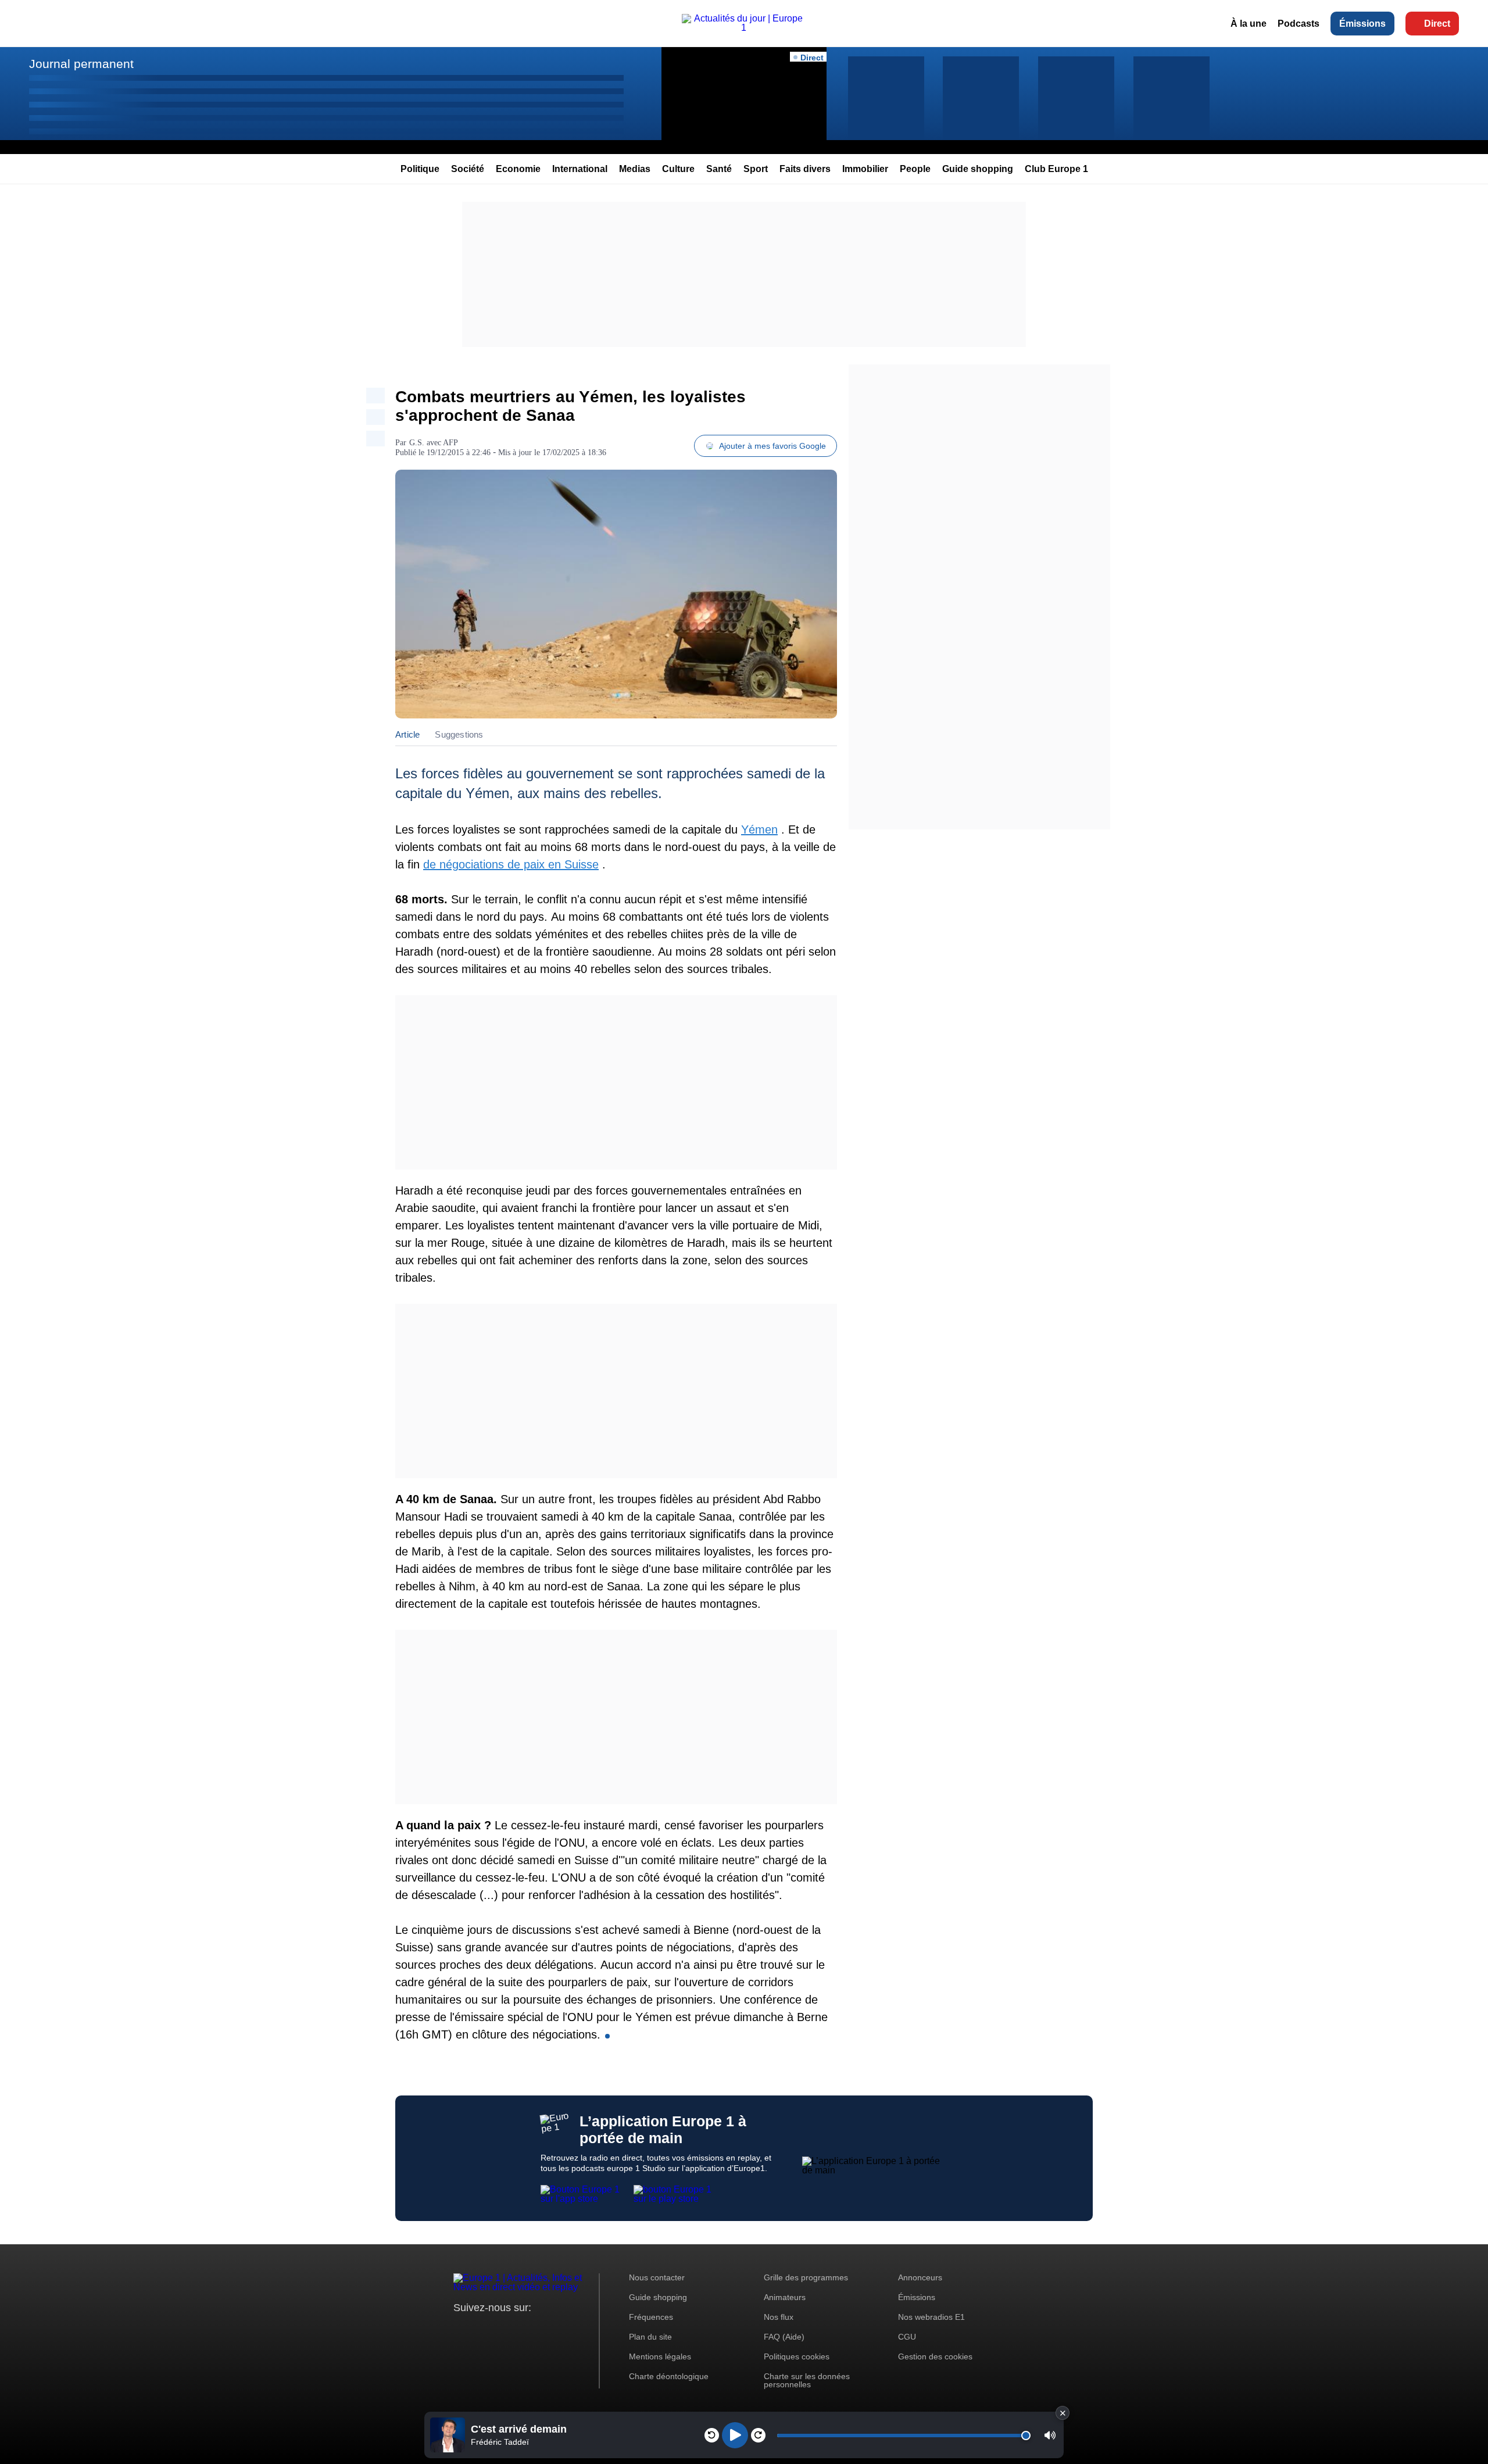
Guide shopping (978, 169)
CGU (907, 2337)
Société (468, 169)
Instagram (480, 2329)
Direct (1437, 24)
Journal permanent (81, 64)
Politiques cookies (797, 2356)
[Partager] (375, 396)
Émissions (1362, 24)
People (915, 169)
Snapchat (540, 2329)
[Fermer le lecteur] (1063, 2413)
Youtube (520, 2329)
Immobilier (865, 169)
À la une (1249, 24)
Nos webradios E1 (931, 2317)
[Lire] (735, 2435)
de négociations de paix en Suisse (511, 864)
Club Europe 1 (1056, 169)
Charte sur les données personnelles (807, 2380)
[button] (1050, 2435)
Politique (420, 169)
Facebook (500, 2329)
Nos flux (779, 2317)
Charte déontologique (669, 2376)
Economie (518, 169)
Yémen (759, 829)
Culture (678, 169)
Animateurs (785, 2297)
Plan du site (650, 2337)
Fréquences (651, 2317)
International (580, 169)
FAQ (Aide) (784, 2337)
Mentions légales (660, 2356)
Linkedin (559, 2329)
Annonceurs (920, 2277)
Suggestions (459, 734)
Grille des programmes (806, 2277)
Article (407, 734)
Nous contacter (657, 2277)
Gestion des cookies (935, 2356)
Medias (635, 169)
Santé (719, 169)
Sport (756, 169)
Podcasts (1299, 24)
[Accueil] (744, 28)
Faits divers (805, 169)
